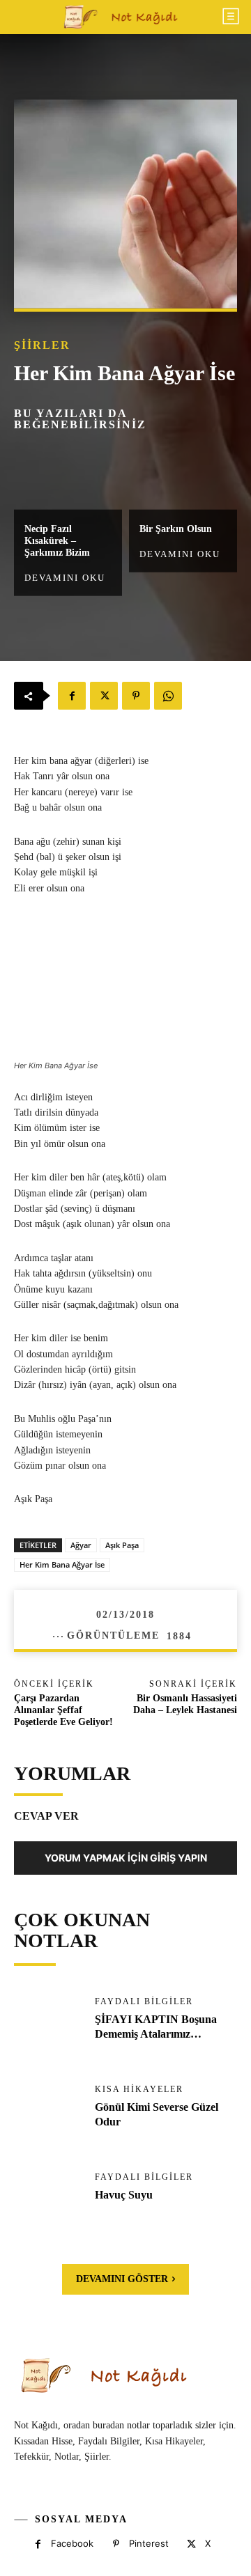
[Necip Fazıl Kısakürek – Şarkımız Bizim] (68, 477)
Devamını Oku (65, 577)
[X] (104, 696)
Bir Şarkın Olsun (176, 529)
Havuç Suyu (124, 2195)
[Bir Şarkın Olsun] (183, 477)
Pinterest (149, 2543)
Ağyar (81, 1545)
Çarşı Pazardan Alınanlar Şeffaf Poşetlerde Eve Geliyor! (63, 1710)
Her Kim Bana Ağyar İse (62, 1564)
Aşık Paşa (122, 1545)
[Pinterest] (136, 696)
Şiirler (42, 345)
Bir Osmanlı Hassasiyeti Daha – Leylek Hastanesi (185, 1704)
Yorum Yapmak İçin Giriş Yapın (126, 1858)
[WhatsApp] (168, 696)
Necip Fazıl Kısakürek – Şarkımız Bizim (57, 541)
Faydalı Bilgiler (144, 2001)
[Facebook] (72, 696)
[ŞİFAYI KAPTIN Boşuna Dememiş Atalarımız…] (47, 2027)
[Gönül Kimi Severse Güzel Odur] (47, 2115)
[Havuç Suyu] (47, 2203)
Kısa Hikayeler (139, 2089)
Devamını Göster (122, 2279)
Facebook (72, 2543)
